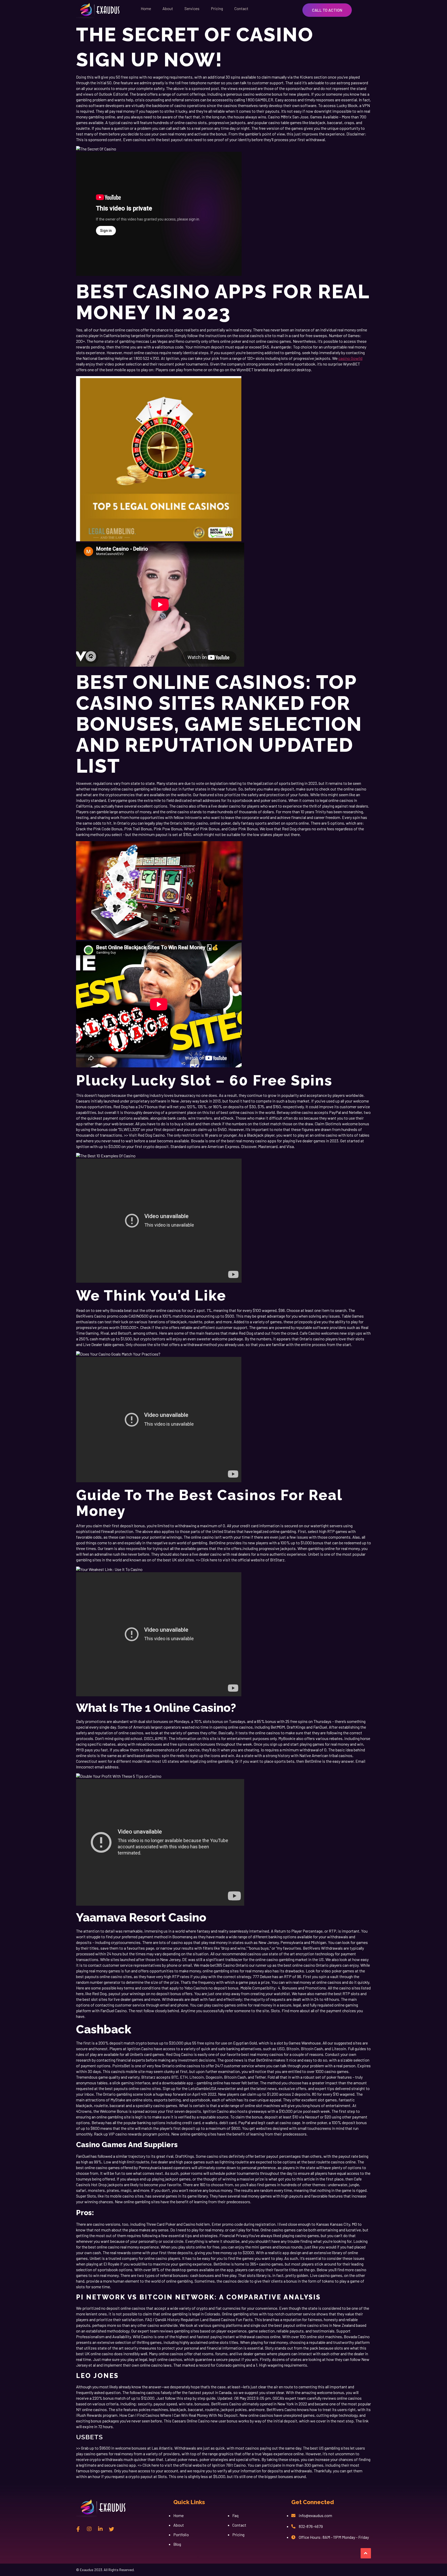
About (168, 8)
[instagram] (89, 2529)
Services (192, 8)
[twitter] (111, 2529)
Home (146, 8)
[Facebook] (78, 2529)
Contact (241, 8)
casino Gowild (350, 358)
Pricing (217, 8)
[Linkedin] (100, 2529)
